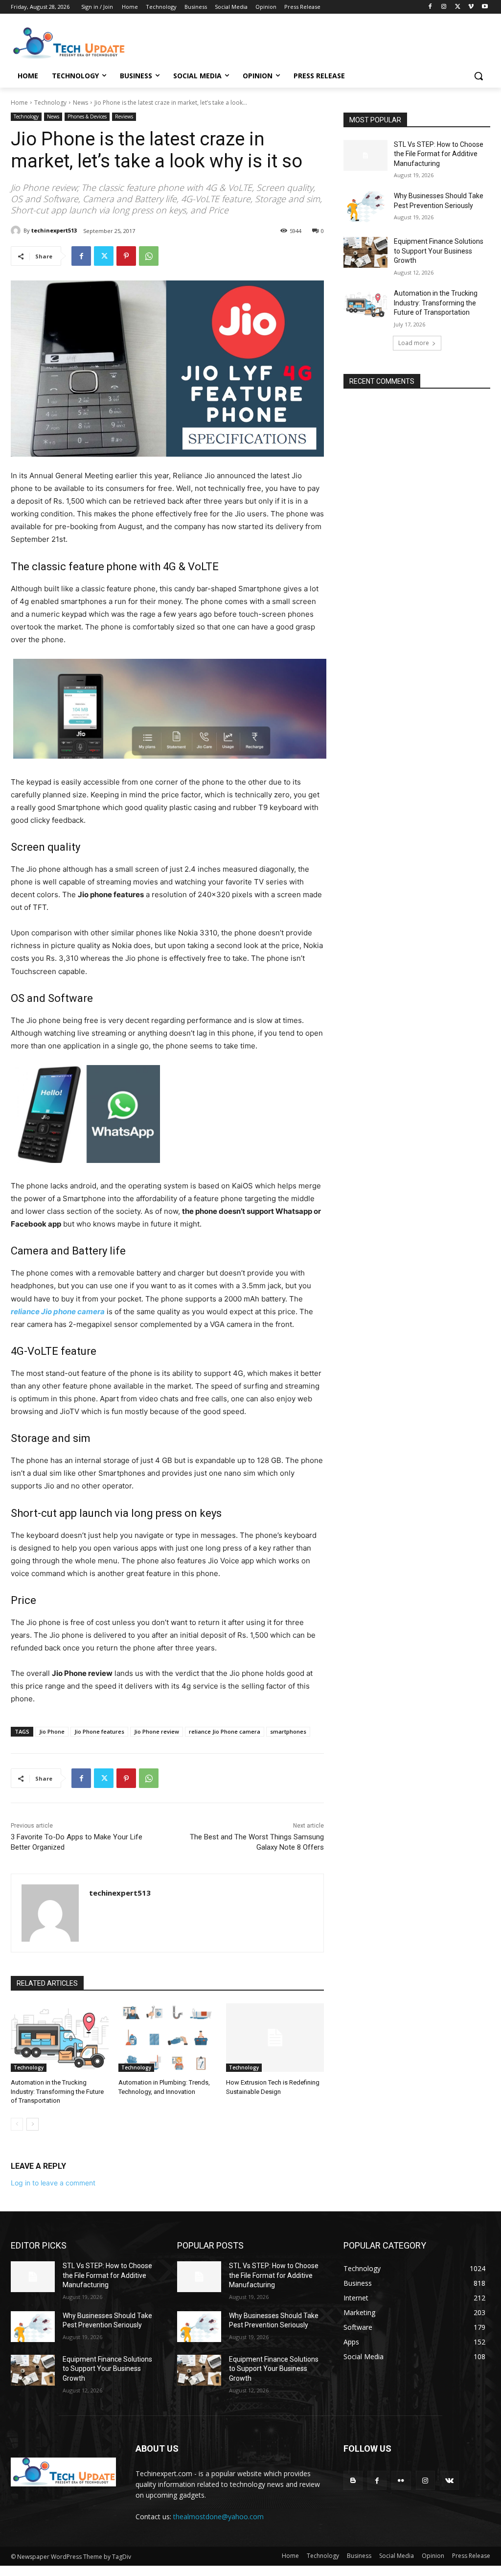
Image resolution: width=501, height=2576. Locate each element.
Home (19, 103)
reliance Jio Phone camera (225, 1731)
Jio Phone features (99, 1731)
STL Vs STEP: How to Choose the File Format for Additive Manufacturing (439, 154)
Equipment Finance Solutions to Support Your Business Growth (439, 251)
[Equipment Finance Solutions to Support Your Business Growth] (365, 252)
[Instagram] (444, 7)
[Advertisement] (240, 42)
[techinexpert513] (17, 231)
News (80, 103)
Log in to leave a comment (53, 2183)
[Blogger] (353, 2480)
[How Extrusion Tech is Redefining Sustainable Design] (275, 2038)
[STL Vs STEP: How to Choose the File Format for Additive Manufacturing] (365, 155)
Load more (414, 343)
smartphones (288, 1731)
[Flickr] (401, 2480)
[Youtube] (485, 7)
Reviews (124, 116)
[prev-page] (17, 2124)
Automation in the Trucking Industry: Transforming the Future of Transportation (57, 2091)
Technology (50, 103)
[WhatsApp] (149, 256)
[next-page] (33, 2124)
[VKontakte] (449, 2480)
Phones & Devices (87, 116)
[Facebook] (430, 7)
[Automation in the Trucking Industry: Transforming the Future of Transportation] (60, 2038)
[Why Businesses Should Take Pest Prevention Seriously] (365, 207)
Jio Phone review (157, 1731)
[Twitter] (458, 7)
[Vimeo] (471, 7)
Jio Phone (52, 1731)
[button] (478, 76)
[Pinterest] (126, 256)
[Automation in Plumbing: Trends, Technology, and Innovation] (167, 2038)
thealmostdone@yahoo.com (218, 2517)
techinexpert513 (54, 230)
